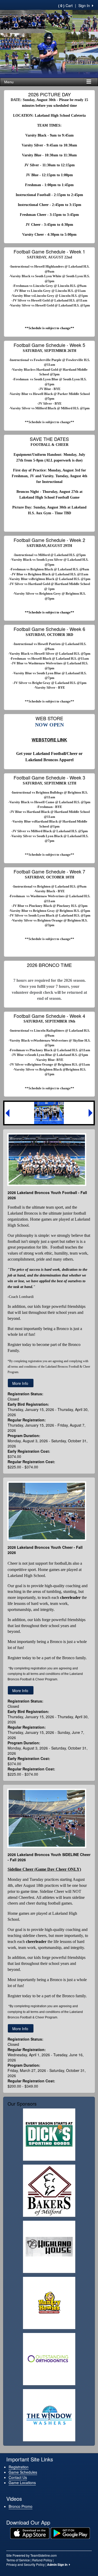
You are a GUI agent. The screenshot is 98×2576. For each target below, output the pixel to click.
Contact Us (18, 2477)
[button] (7, 1113)
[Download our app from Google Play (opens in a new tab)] (70, 2532)
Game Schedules (23, 2472)
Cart (65, 5)
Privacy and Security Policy (25, 2564)
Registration (19, 2467)
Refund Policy (42, 2560)
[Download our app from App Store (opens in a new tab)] (30, 2532)
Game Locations (22, 2483)
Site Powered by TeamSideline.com (31, 2555)
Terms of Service (18, 2560)
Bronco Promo (21, 2506)
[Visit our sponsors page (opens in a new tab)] (49, 2135)
